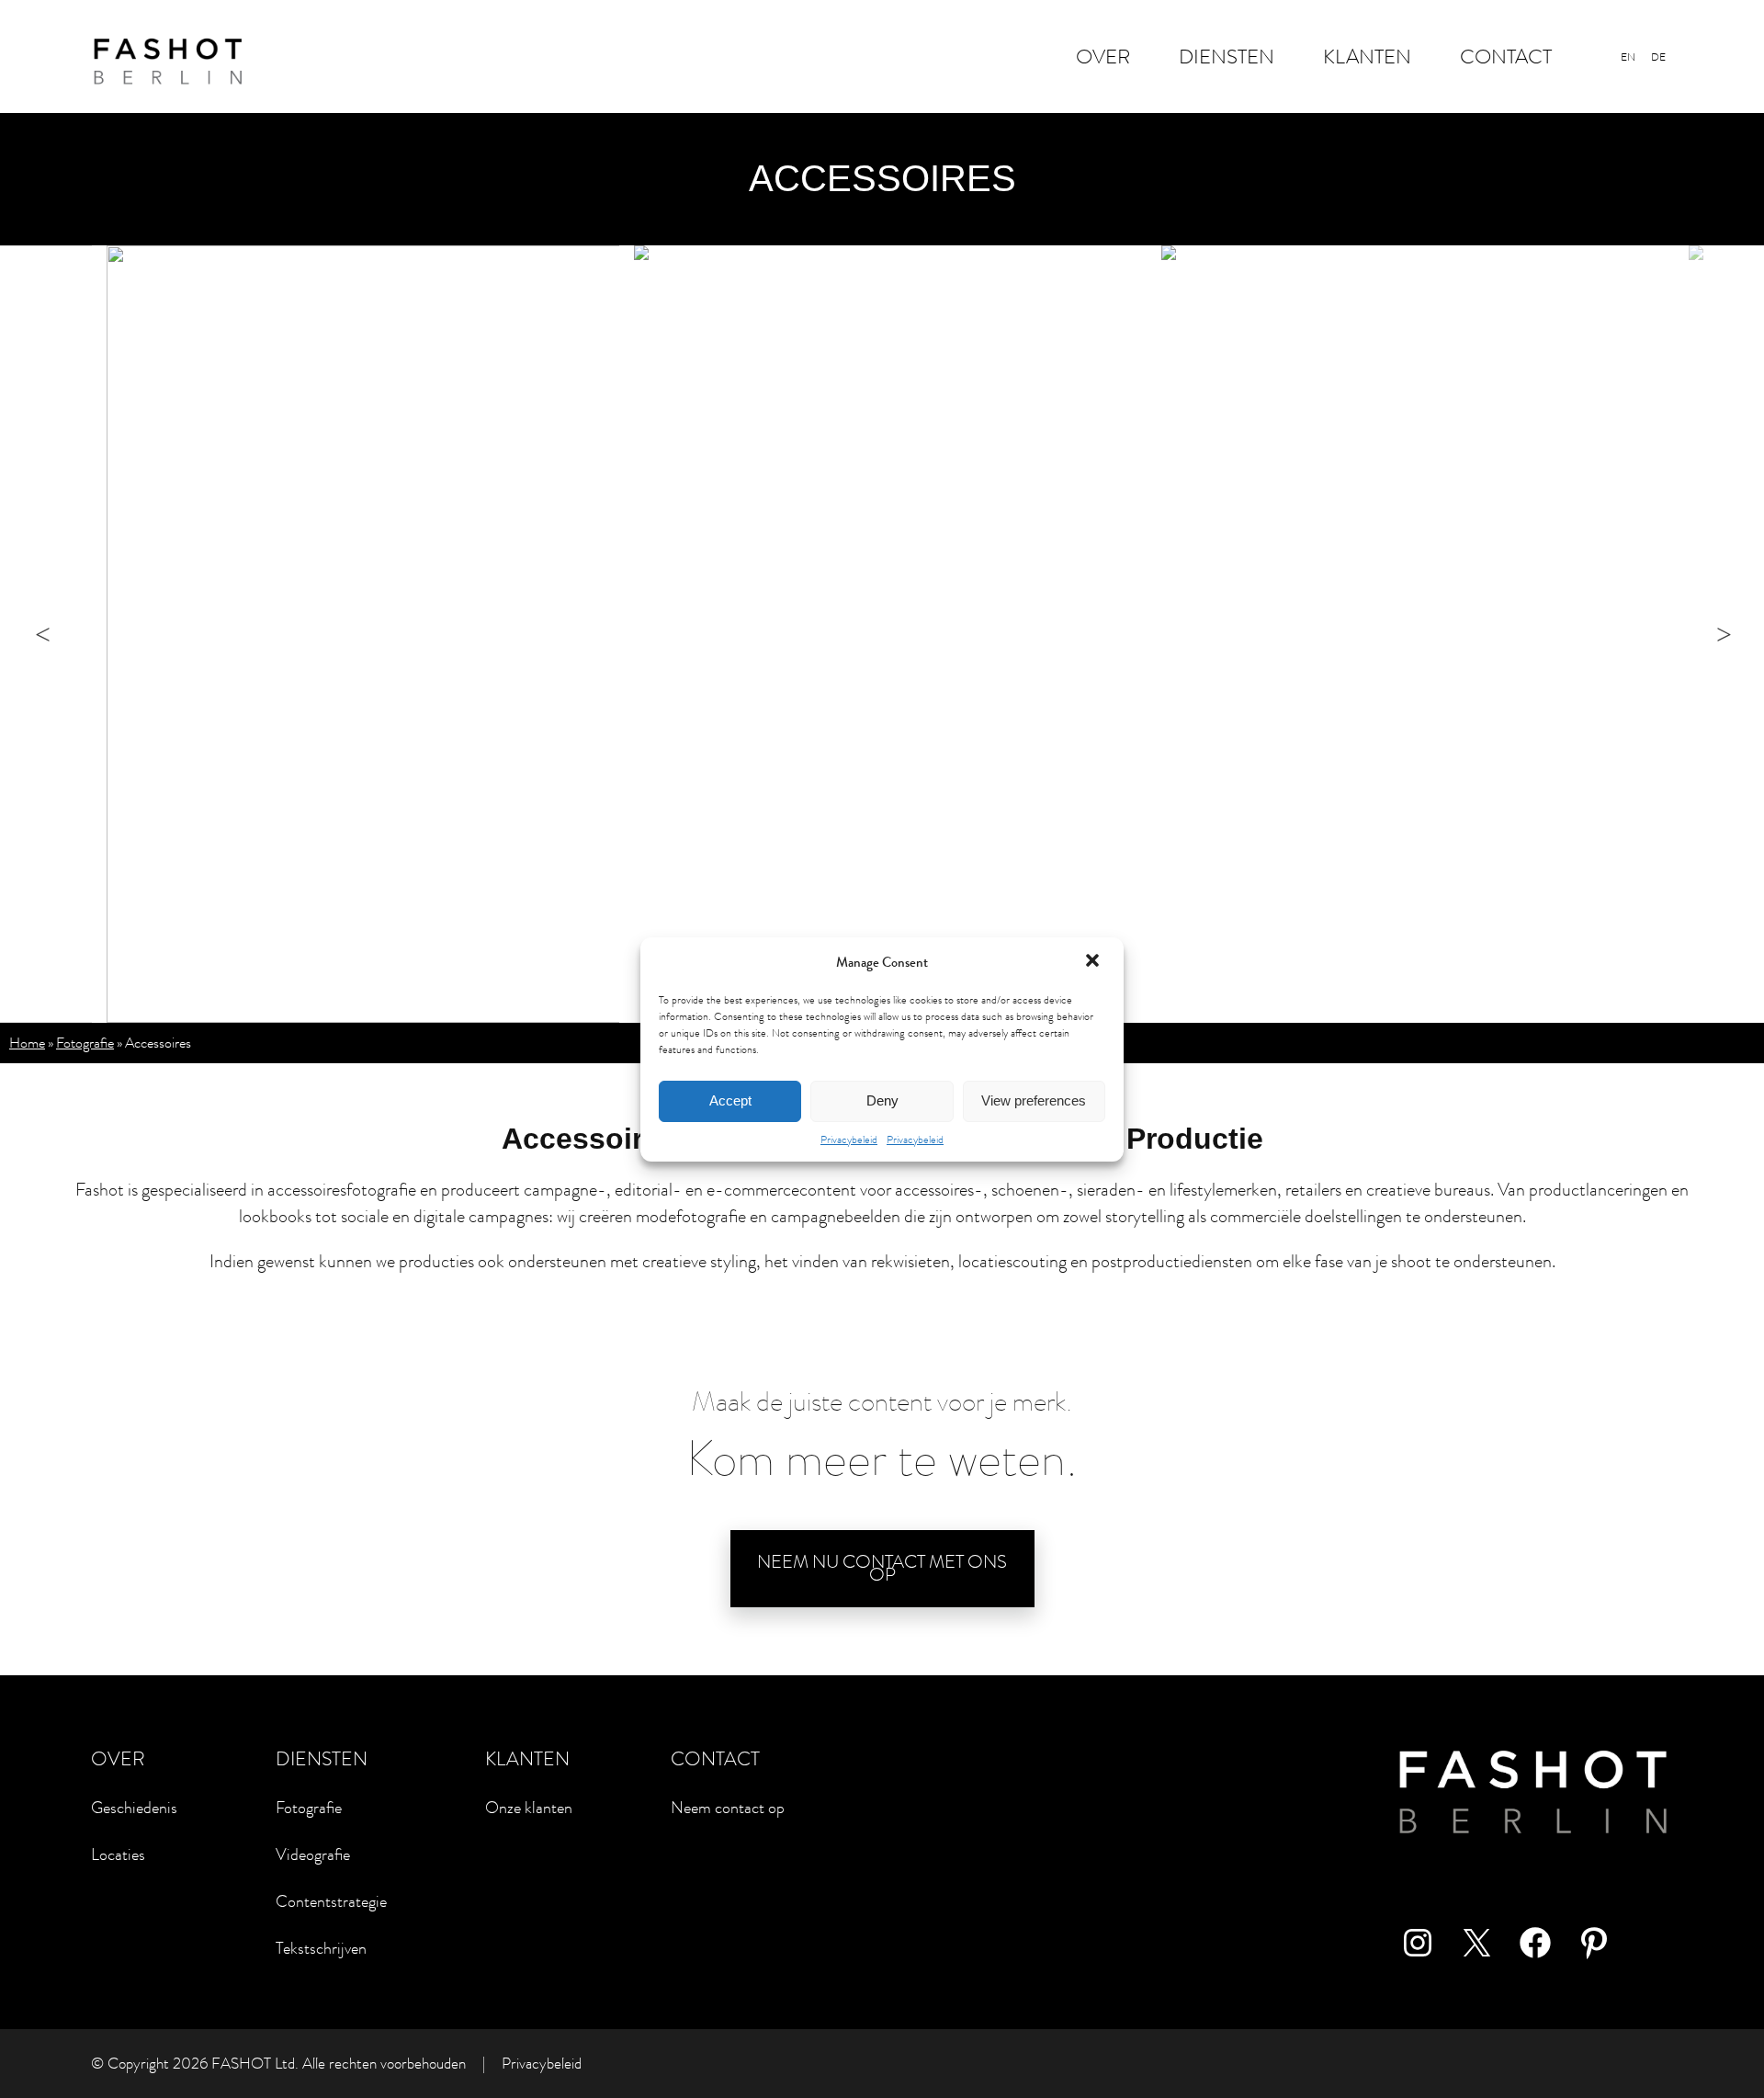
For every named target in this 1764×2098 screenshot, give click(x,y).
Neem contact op (728, 1808)
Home (27, 1043)
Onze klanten (529, 1808)
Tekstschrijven (321, 1948)
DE (1658, 57)
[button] (1094, 962)
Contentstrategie (331, 1901)
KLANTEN (1367, 57)
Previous (71, 634)
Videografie (313, 1854)
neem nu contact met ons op (882, 1568)
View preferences (1034, 1100)
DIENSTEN (1227, 57)
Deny (882, 1100)
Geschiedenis (134, 1808)
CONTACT (1506, 57)
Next (1748, 634)
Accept (730, 1100)
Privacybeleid (849, 1140)
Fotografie (85, 1043)
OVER (1103, 57)
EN (1628, 57)
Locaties (118, 1854)
